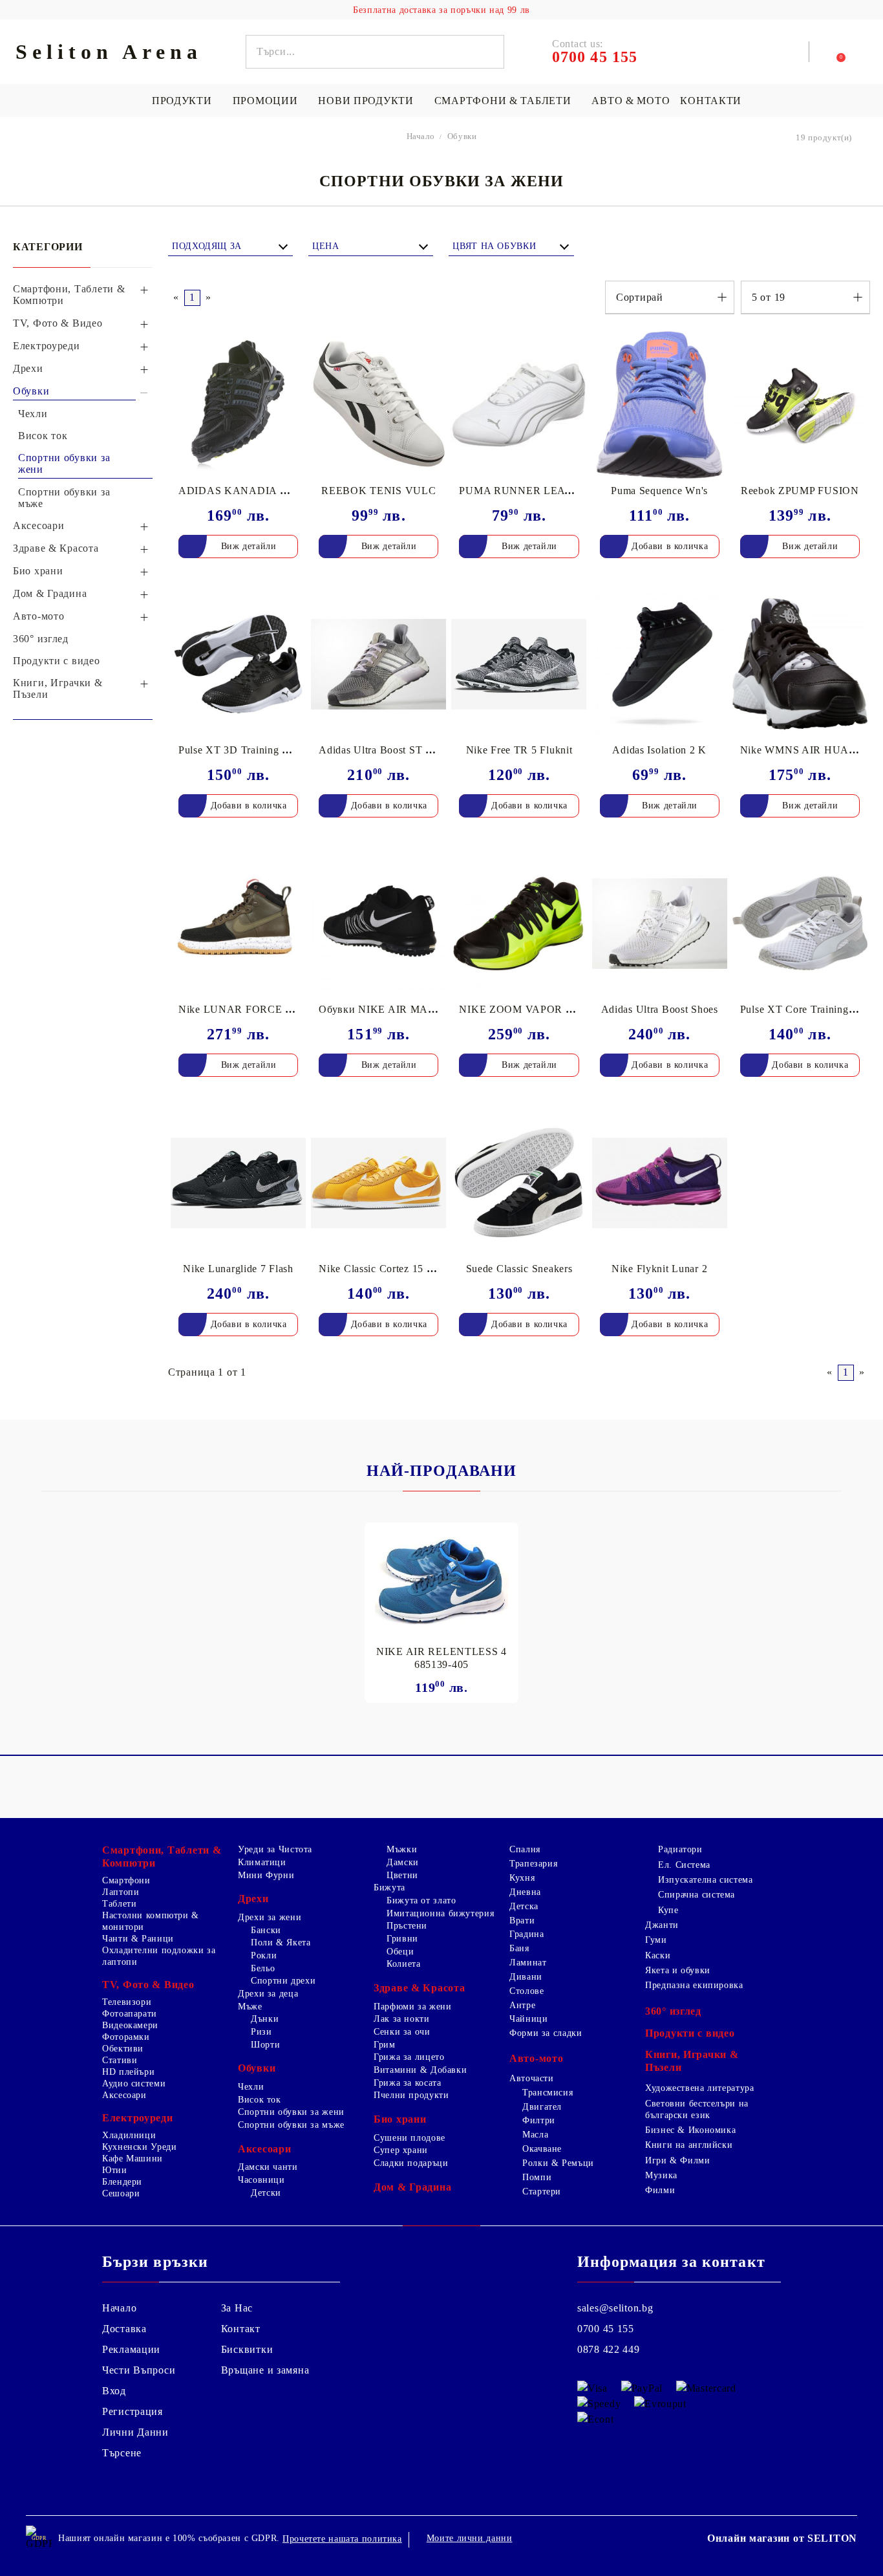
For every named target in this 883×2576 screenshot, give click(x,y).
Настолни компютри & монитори (151, 1921)
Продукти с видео (690, 2033)
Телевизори (127, 2002)
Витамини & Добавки (420, 2070)
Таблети (119, 1904)
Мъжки (402, 1849)
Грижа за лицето (409, 2057)
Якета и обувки (678, 1970)
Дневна (525, 1892)
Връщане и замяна (265, 2370)
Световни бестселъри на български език (697, 2109)
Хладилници (129, 2135)
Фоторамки (126, 2037)
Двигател (542, 2107)
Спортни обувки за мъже (291, 2125)
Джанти (662, 1925)
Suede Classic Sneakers (519, 1269)
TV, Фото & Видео (148, 1985)
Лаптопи (121, 1892)
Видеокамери (130, 2025)
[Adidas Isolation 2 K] (660, 664)
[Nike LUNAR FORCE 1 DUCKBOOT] (238, 924)
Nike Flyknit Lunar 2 (659, 1269)
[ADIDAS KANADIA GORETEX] (238, 405)
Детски (266, 2193)
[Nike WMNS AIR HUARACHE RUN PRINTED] (800, 664)
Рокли (264, 1955)
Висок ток (260, 2100)
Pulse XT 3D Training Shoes (244, 750)
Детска (524, 1906)
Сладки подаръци (411, 2163)
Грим (385, 2045)
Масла (535, 2135)
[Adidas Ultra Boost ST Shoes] (378, 664)
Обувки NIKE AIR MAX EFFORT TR (409, 1009)
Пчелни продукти (411, 2095)
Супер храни (401, 2150)
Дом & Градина (412, 2187)
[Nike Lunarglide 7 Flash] (238, 1183)
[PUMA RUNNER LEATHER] (519, 405)
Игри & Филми (678, 2160)
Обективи (123, 2049)
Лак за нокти (402, 2019)
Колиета (403, 1964)
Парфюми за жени (412, 2007)
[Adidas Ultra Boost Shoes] (660, 924)
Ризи (261, 2032)
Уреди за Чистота (275, 1849)
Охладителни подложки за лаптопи (159, 1956)
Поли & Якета (281, 1943)
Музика (661, 2175)
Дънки (265, 2019)
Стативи (120, 2060)
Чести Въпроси (139, 2370)
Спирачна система (697, 1895)
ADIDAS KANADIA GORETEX (256, 491)
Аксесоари (124, 2095)
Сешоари (121, 2193)
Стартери (542, 2192)
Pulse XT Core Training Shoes (809, 1009)
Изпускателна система (706, 1880)
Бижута (389, 1888)
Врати (522, 1921)
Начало (119, 2308)
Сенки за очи (402, 2032)
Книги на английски (689, 2145)
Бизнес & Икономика (690, 2130)
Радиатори (680, 1849)
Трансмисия (548, 2093)
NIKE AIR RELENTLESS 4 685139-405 (441, 1658)
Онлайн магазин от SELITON (782, 2538)
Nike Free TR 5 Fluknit (519, 750)
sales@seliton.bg (615, 2308)
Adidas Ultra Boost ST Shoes (385, 750)
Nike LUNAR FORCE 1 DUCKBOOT (268, 1009)
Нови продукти (366, 101)
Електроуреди (138, 2118)
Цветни (402, 1875)
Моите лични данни (470, 2538)
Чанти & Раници (138, 1939)
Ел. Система (684, 1865)
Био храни (400, 2119)
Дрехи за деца (268, 1994)
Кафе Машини (133, 2159)
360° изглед (673, 2011)
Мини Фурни (266, 1875)
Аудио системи (134, 2084)
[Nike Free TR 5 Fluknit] (519, 664)
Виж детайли (249, 546)
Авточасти (532, 2078)
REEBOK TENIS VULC (378, 491)
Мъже (250, 2007)
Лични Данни (135, 2432)
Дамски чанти (268, 2167)
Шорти (265, 2045)
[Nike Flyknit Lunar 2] (660, 1183)
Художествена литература (700, 2088)
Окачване (542, 2149)
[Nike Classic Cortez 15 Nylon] (378, 1183)
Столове (527, 1991)
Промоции (265, 101)
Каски (658, 1955)
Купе (668, 1910)
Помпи (537, 2177)
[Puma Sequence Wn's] (660, 405)
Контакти (711, 101)
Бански (266, 1930)
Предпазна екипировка (694, 1985)
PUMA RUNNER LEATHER (527, 491)
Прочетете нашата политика (342, 2539)
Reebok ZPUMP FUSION (800, 491)
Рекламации (131, 2349)
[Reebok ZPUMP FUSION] (800, 405)
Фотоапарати (130, 2014)
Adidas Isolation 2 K (659, 750)
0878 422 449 (609, 2349)
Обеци (400, 1952)
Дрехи (253, 1899)
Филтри (539, 2120)
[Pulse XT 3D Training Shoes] (238, 664)
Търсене (122, 2453)
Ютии (115, 2170)
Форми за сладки (546, 2033)
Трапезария (533, 1864)
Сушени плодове (410, 2138)
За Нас (237, 2308)
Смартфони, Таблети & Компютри (162, 1856)
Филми (660, 2190)
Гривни (402, 1939)
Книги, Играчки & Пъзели (692, 2061)
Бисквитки (247, 2349)
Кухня (522, 1878)
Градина (527, 1934)
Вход (114, 2391)
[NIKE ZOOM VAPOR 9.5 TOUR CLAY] (519, 924)
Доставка (124, 2329)
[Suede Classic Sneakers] (519, 1183)
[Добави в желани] (296, 341)
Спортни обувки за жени (291, 2112)
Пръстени (407, 1926)
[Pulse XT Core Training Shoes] (800, 924)
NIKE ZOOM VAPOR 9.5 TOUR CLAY (553, 1009)
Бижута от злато (421, 1900)
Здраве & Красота (420, 1988)
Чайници (528, 2019)
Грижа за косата (407, 2083)
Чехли (251, 2087)
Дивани (526, 1977)
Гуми (656, 1940)
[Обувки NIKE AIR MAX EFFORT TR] (378, 924)
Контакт (241, 2329)
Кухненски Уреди (139, 2147)
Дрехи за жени (270, 1917)
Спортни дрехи (283, 1981)
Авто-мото (536, 2058)
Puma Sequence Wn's (659, 491)
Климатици (262, 1862)
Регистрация (133, 2411)
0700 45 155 (606, 2329)
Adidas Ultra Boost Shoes (660, 1009)
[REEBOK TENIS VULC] (378, 405)
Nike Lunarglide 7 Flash (238, 1269)
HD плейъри (128, 2072)
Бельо (263, 1968)
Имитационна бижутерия (440, 1913)
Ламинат (528, 1963)
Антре (522, 2005)
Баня (519, 1948)
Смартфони (126, 1880)
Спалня (525, 1849)
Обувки (257, 2068)
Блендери (122, 2182)
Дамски (403, 1862)
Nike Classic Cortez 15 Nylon (387, 1269)
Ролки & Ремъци (558, 2163)
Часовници (261, 2180)
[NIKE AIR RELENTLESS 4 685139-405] (441, 1580)
